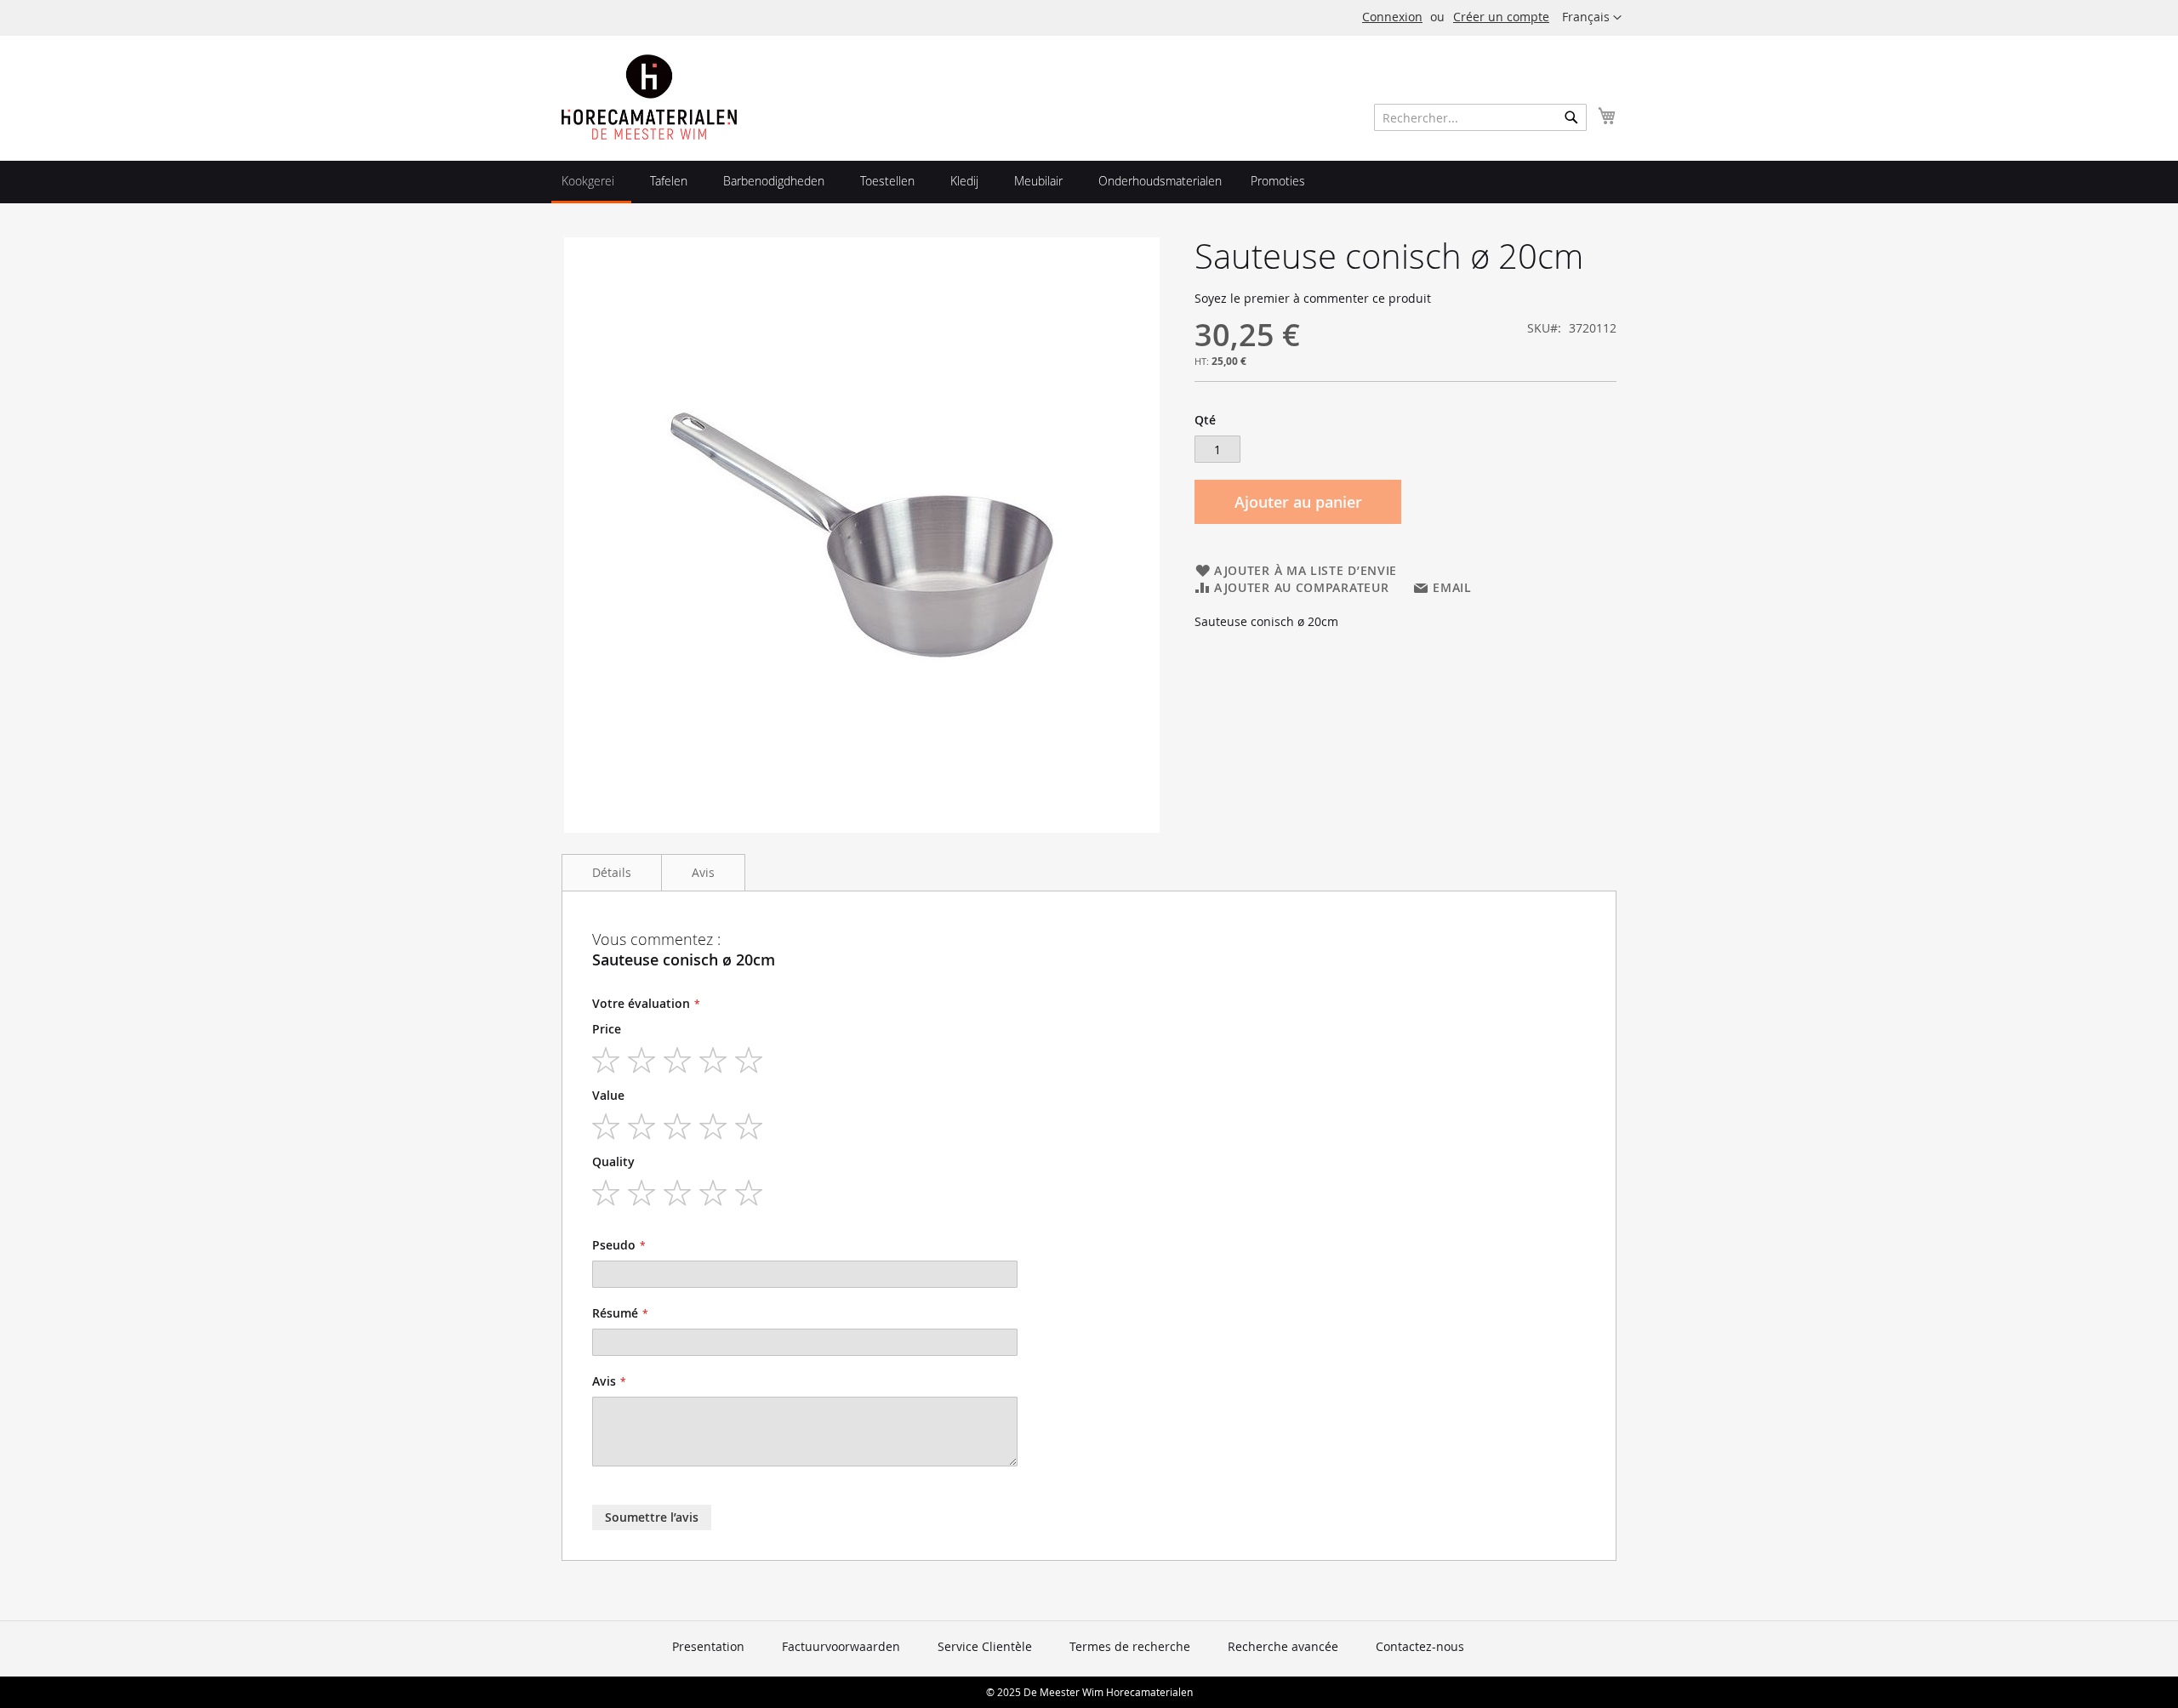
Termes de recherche (1130, 1646)
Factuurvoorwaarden (841, 1646)
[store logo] (649, 97)
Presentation (708, 1646)
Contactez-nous (1420, 1646)
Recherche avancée (1283, 1646)
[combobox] (1480, 117)
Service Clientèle (985, 1646)
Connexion (1392, 17)
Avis (703, 872)
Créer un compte (1501, 17)
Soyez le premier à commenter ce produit (1313, 298)
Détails (612, 872)
